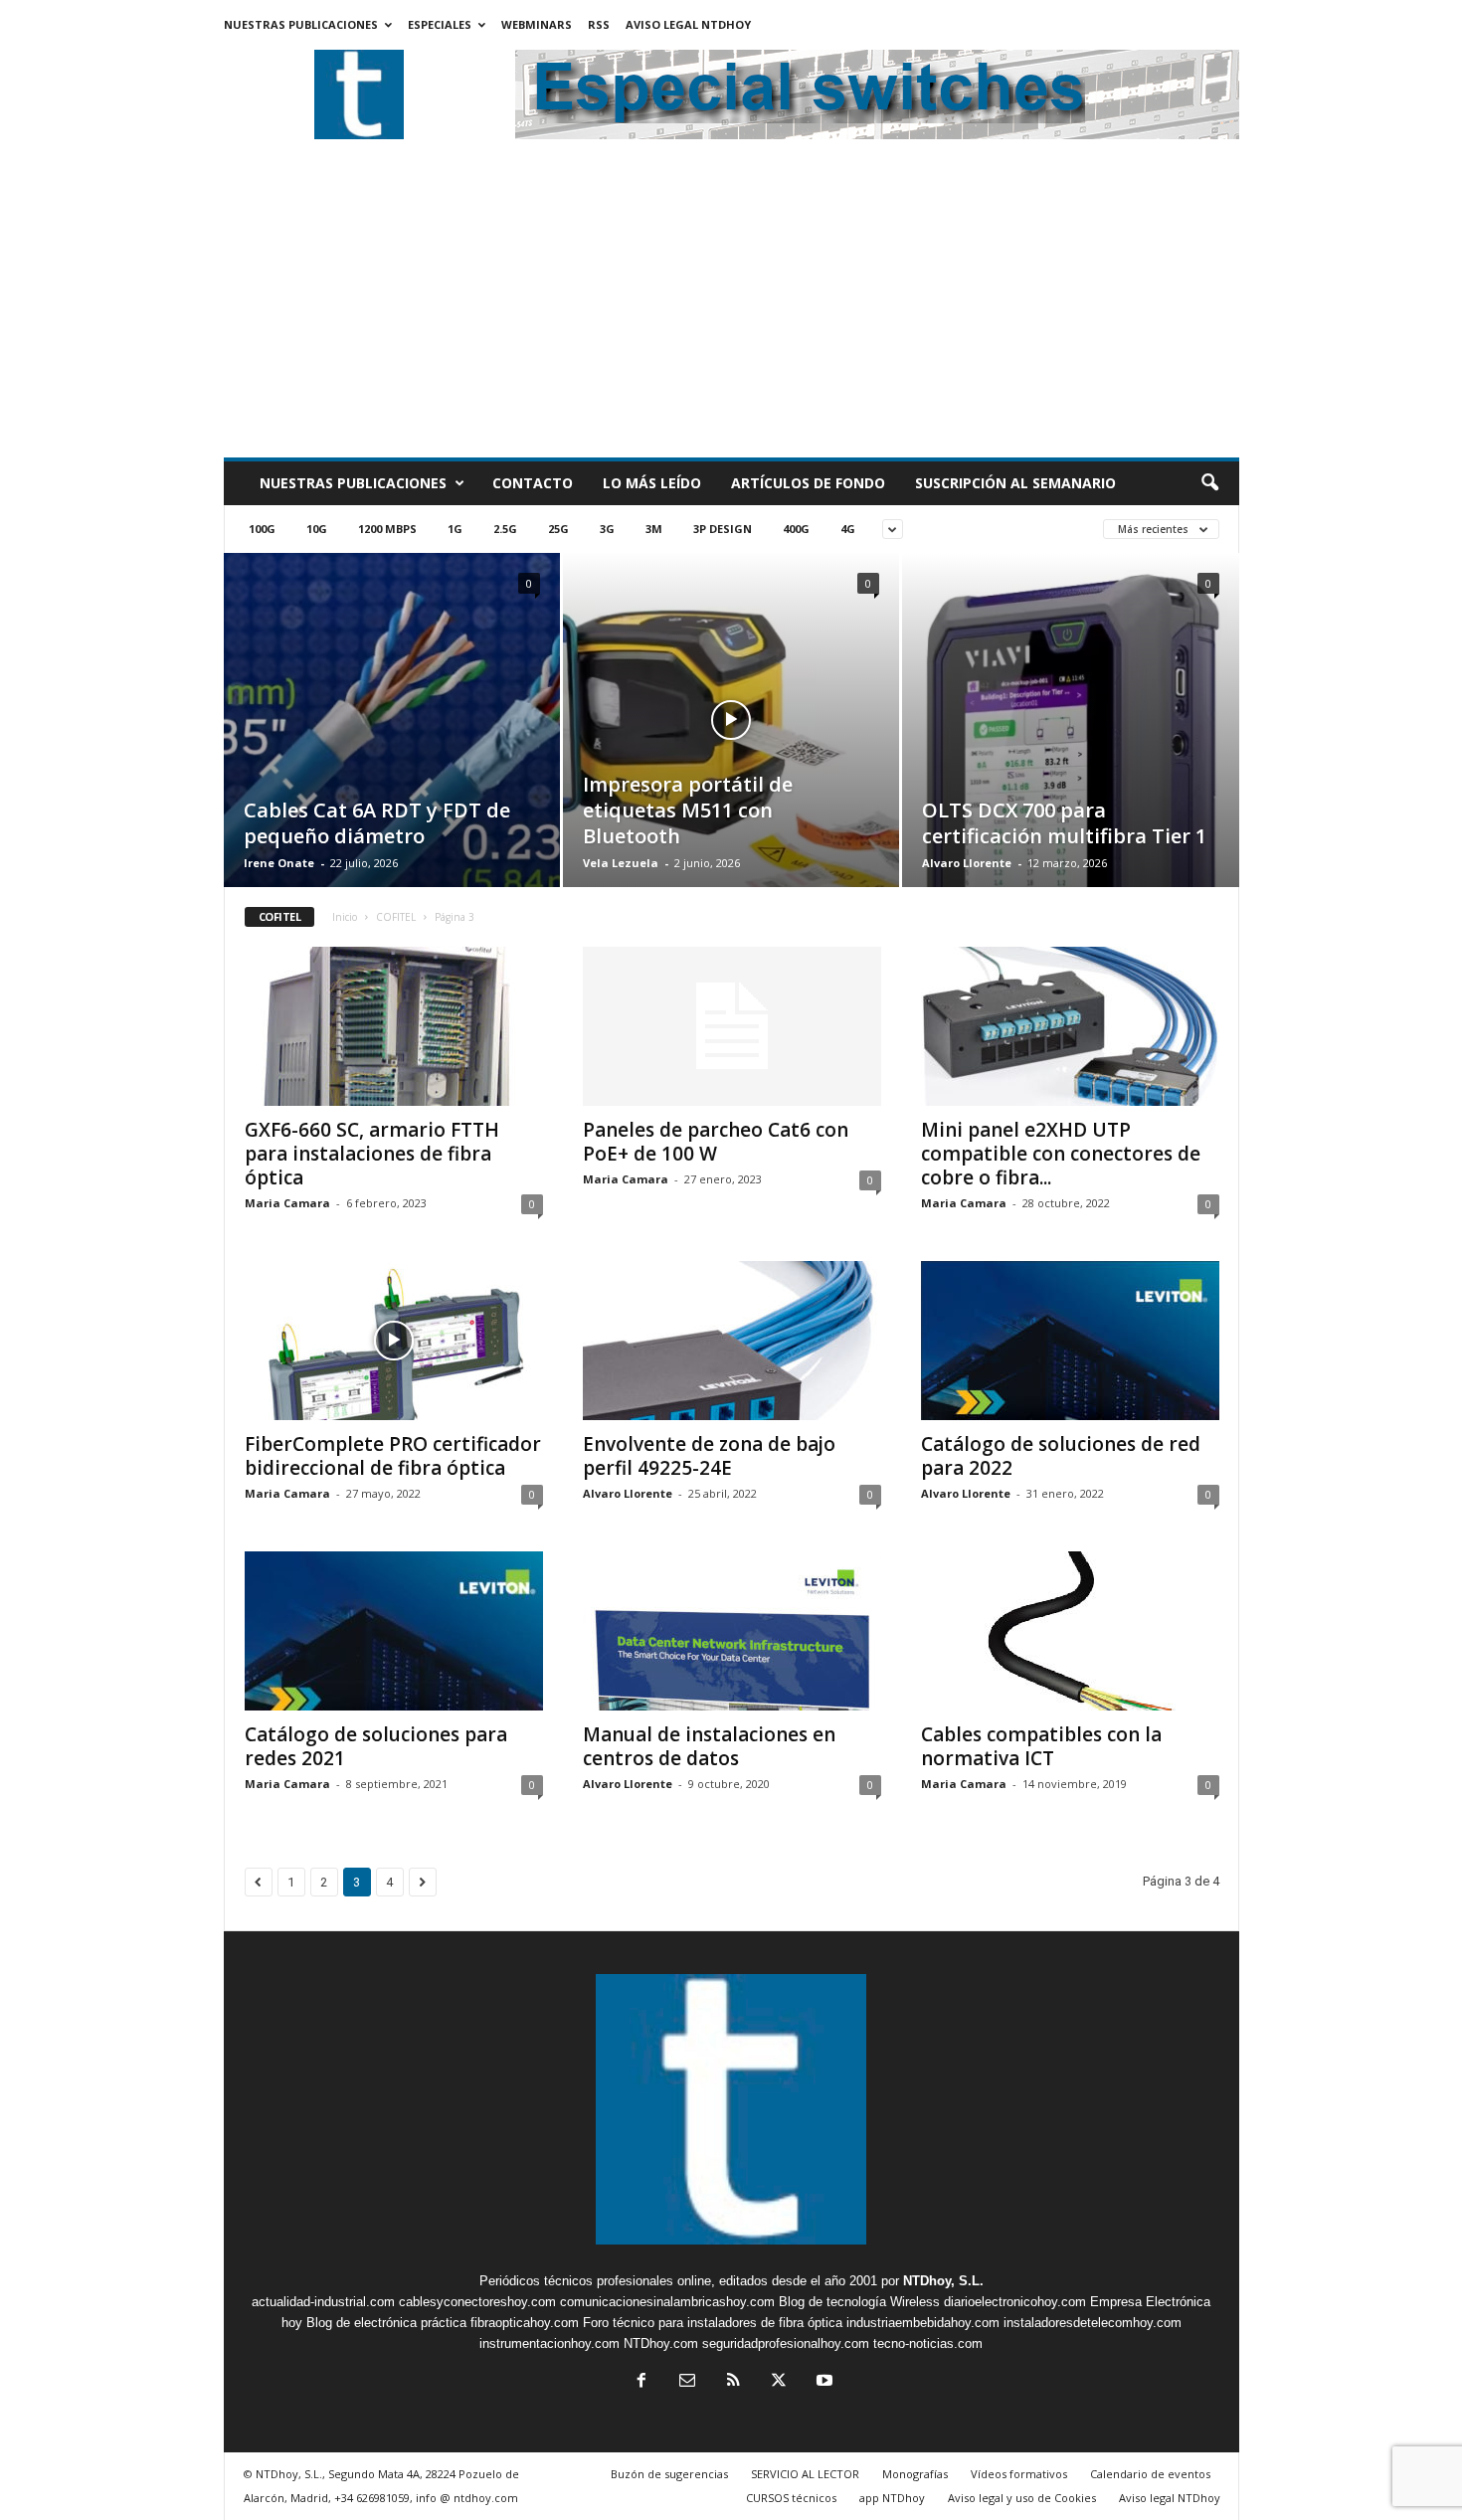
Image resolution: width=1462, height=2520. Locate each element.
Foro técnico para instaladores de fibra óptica (713, 2323)
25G (558, 529)
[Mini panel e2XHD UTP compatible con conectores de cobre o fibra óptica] (1070, 1026)
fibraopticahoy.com (525, 2323)
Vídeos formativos (1019, 2474)
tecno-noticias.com (928, 2343)
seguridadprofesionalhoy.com (786, 2343)
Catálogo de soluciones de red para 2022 (1061, 1456)
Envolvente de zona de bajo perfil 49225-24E (709, 1456)
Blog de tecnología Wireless (859, 2302)
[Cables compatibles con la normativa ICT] (1070, 1631)
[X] (779, 2382)
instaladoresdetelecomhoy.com (1093, 2323)
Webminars (537, 24)
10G (317, 529)
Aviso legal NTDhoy (688, 24)
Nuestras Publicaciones (301, 24)
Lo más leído (652, 483)
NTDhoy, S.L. (943, 2281)
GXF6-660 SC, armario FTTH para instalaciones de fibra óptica (372, 1154)
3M (654, 529)
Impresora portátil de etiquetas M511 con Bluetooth (688, 810)
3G (607, 529)
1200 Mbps (387, 529)
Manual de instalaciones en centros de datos (709, 1746)
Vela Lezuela (621, 863)
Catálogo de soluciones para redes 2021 (376, 1746)
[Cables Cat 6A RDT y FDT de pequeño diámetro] (392, 745)
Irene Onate (279, 863)
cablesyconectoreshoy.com (477, 2302)
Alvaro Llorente (967, 863)
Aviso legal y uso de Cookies (1022, 2498)
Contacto (533, 483)
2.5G (505, 529)
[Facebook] (641, 2382)
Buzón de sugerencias (669, 2474)
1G (455, 529)
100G (262, 529)
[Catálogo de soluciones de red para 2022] (1070, 1341)
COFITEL (396, 917)
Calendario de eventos (1150, 2474)
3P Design (723, 529)
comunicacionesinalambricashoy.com (667, 2302)
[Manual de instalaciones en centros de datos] (732, 1631)
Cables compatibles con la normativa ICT (1041, 1746)
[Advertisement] (731, 308)
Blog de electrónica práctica (386, 2323)
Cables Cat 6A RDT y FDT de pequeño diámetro (377, 823)
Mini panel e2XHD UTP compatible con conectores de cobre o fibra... (1061, 1154)
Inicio (345, 917)
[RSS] (733, 2382)
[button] (1209, 483)
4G (848, 529)
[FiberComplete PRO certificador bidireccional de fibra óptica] (394, 1341)
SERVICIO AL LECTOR (805, 2474)
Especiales (440, 24)
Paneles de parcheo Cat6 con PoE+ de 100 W (716, 1142)
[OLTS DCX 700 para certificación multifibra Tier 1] (1071, 751)
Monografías (915, 2474)
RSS (599, 24)
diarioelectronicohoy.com (1015, 2302)
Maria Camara (287, 1203)
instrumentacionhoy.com (549, 2343)
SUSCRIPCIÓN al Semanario (1015, 483)
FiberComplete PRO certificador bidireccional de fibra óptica (393, 1456)
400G (796, 529)
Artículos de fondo (808, 483)
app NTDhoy (892, 2498)
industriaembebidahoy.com (923, 2323)
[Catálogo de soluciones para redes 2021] (394, 1631)
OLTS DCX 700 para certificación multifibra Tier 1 (1064, 823)
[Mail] (687, 2382)
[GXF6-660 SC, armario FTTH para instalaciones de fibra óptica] (394, 1026)
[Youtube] (822, 2382)
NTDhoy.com (661, 2343)
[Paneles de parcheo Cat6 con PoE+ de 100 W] (732, 1026)
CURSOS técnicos (791, 2498)
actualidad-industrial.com (323, 2302)
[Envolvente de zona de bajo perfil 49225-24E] (732, 1341)
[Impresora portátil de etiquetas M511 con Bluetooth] (731, 750)
